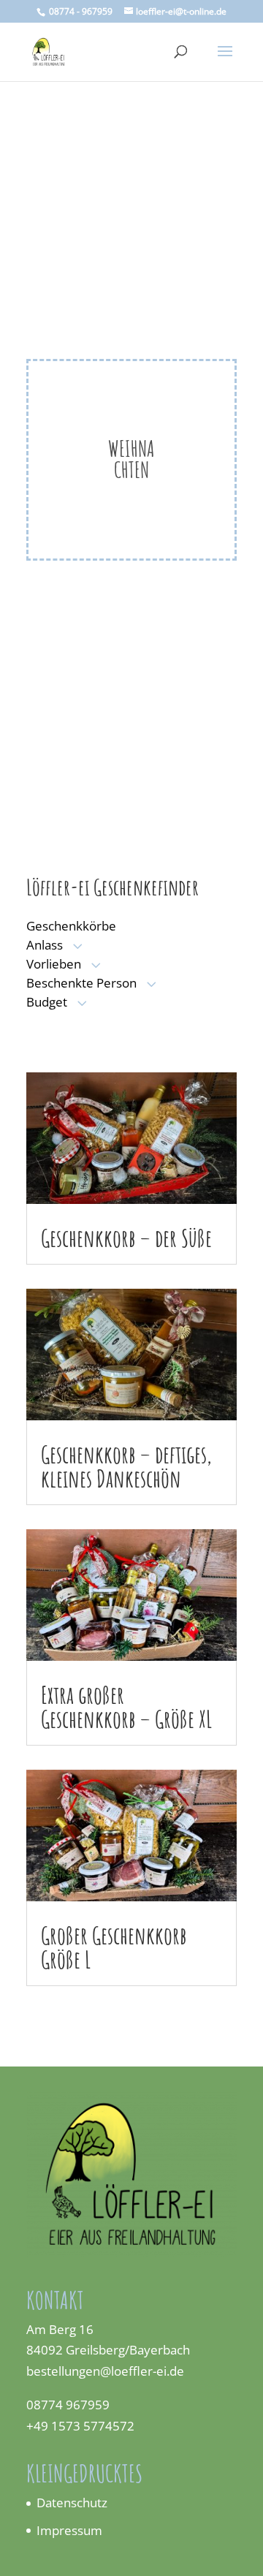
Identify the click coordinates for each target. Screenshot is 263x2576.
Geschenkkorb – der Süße (126, 1238)
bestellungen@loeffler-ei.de (107, 2371)
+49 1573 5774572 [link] (80, 2426)
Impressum (69, 2530)
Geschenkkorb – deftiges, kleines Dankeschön (126, 1466)
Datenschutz (72, 2503)
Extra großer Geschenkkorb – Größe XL (126, 1706)
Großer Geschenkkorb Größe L (114, 1947)
